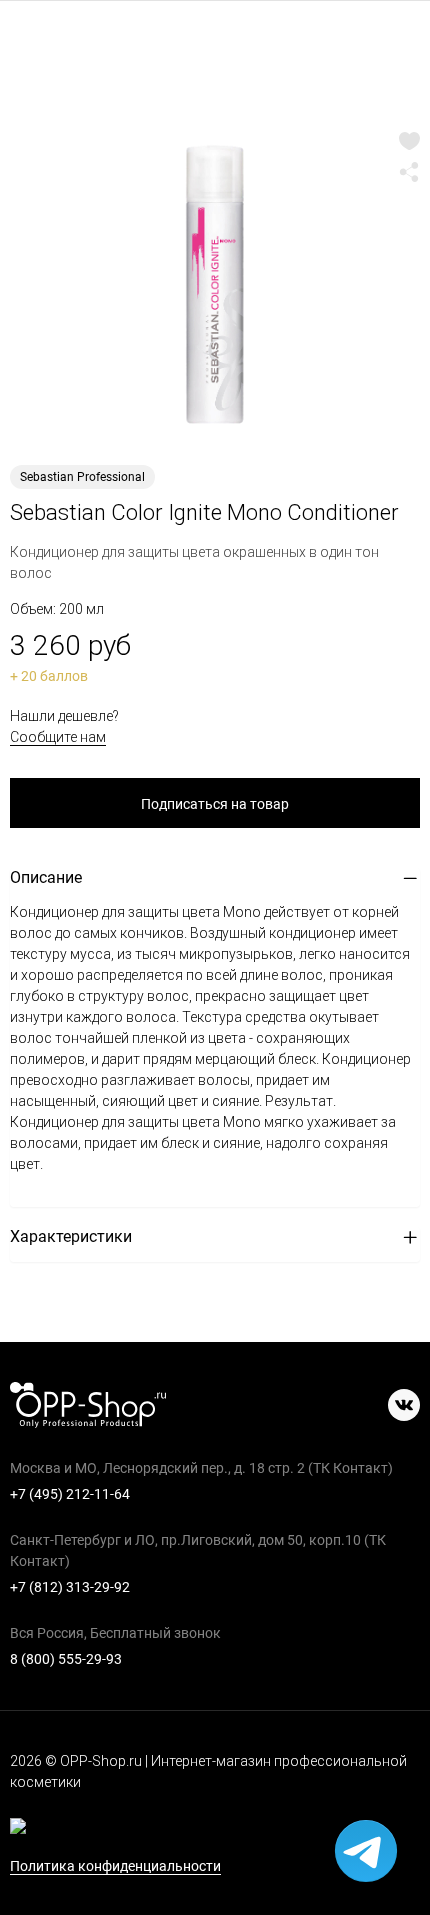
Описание (46, 877)
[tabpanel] (215, 285)
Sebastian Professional (82, 477)
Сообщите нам (58, 737)
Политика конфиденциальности (115, 1866)
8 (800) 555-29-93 (66, 1659)
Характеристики (71, 1236)
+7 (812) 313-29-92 (70, 1587)
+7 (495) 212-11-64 (70, 1494)
